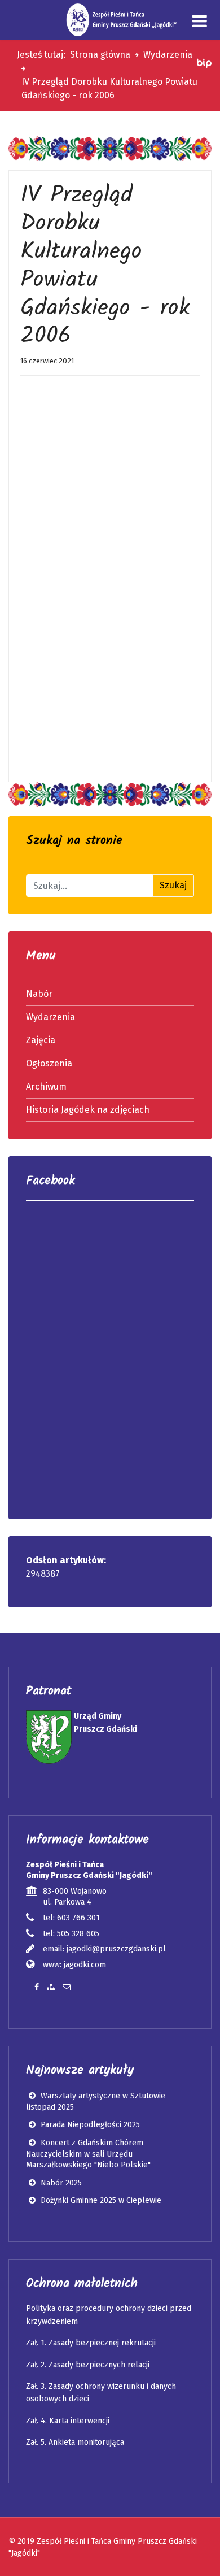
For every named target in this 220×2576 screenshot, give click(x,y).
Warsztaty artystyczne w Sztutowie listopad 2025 (96, 2102)
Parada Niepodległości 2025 (89, 2125)
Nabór (39, 994)
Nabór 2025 (60, 2183)
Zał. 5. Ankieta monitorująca (75, 2442)
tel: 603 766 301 (71, 1918)
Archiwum (46, 1087)
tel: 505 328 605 (71, 1934)
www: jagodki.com (74, 1965)
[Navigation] (200, 21)
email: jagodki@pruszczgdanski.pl (104, 1949)
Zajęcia (41, 1040)
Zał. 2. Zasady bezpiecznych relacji (88, 2365)
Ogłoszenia (49, 1063)
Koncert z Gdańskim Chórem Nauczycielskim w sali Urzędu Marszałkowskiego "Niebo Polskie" (88, 2154)
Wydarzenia (50, 1017)
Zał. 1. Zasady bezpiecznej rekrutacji (91, 2343)
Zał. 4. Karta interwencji (68, 2421)
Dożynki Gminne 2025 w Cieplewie (100, 2200)
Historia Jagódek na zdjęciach (88, 1110)
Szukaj (173, 885)
